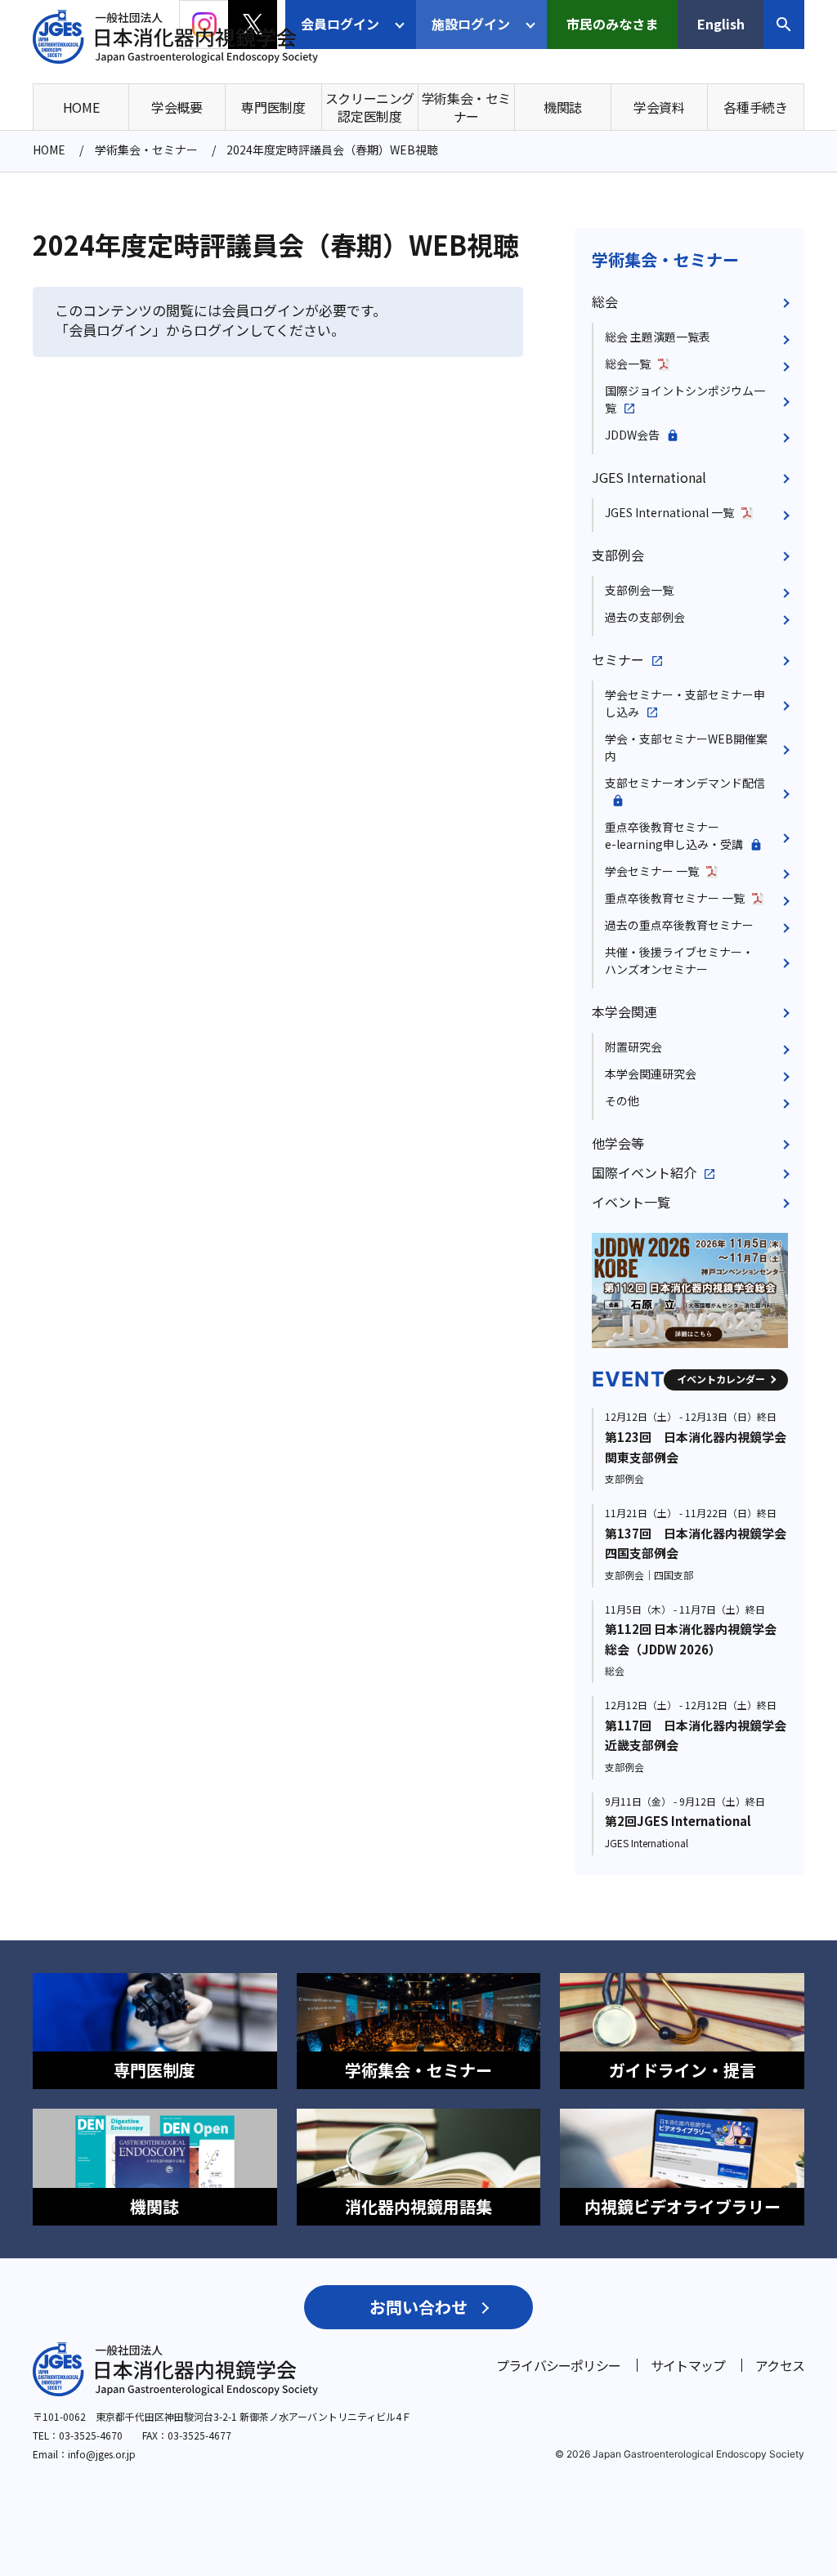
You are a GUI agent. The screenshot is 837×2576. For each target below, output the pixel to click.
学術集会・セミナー (665, 259)
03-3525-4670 (91, 2435)
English (721, 24)
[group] (701, 1290)
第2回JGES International (678, 1821)
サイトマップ (688, 2365)
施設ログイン (471, 24)
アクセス (780, 2365)
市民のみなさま (612, 24)
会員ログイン (340, 24)
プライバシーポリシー (558, 2365)
